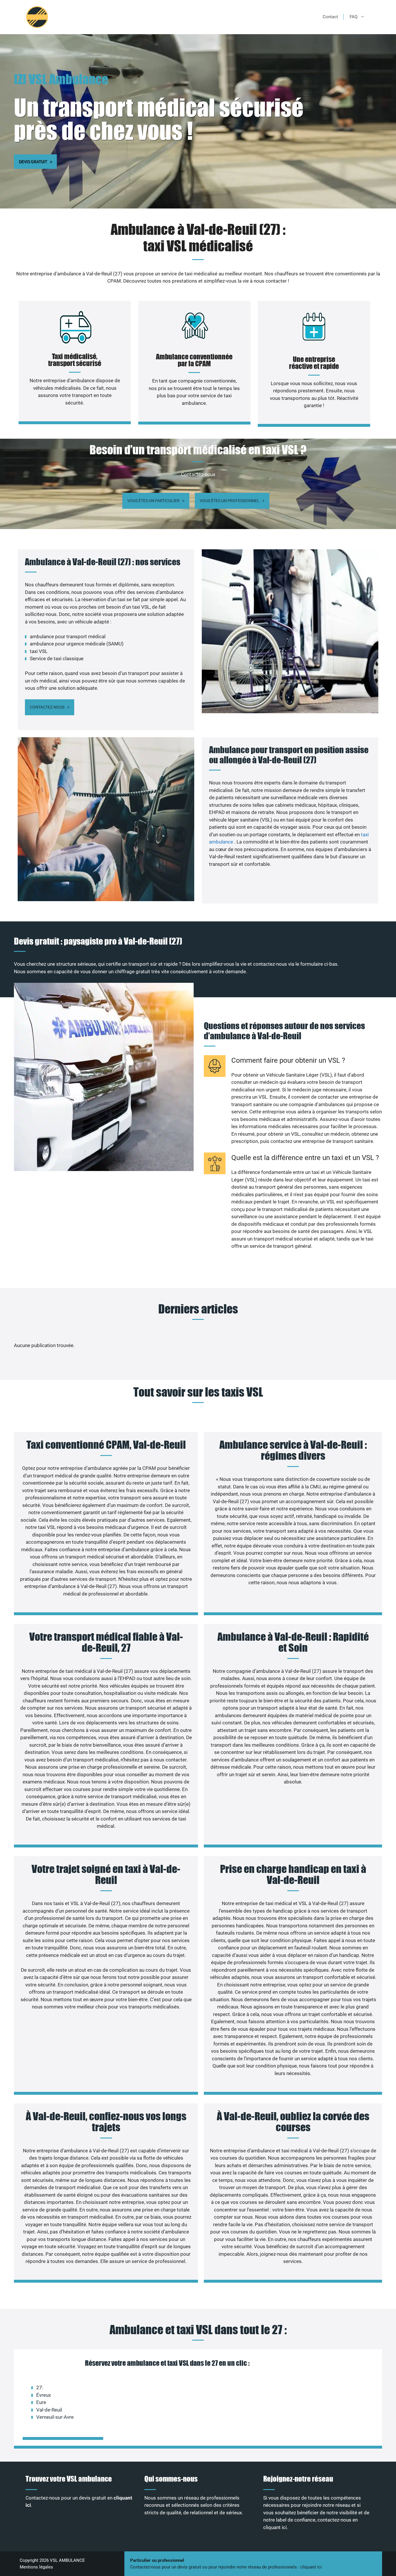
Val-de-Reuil (49, 2410)
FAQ (354, 17)
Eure (41, 2402)
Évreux (43, 2395)
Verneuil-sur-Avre (55, 2417)
